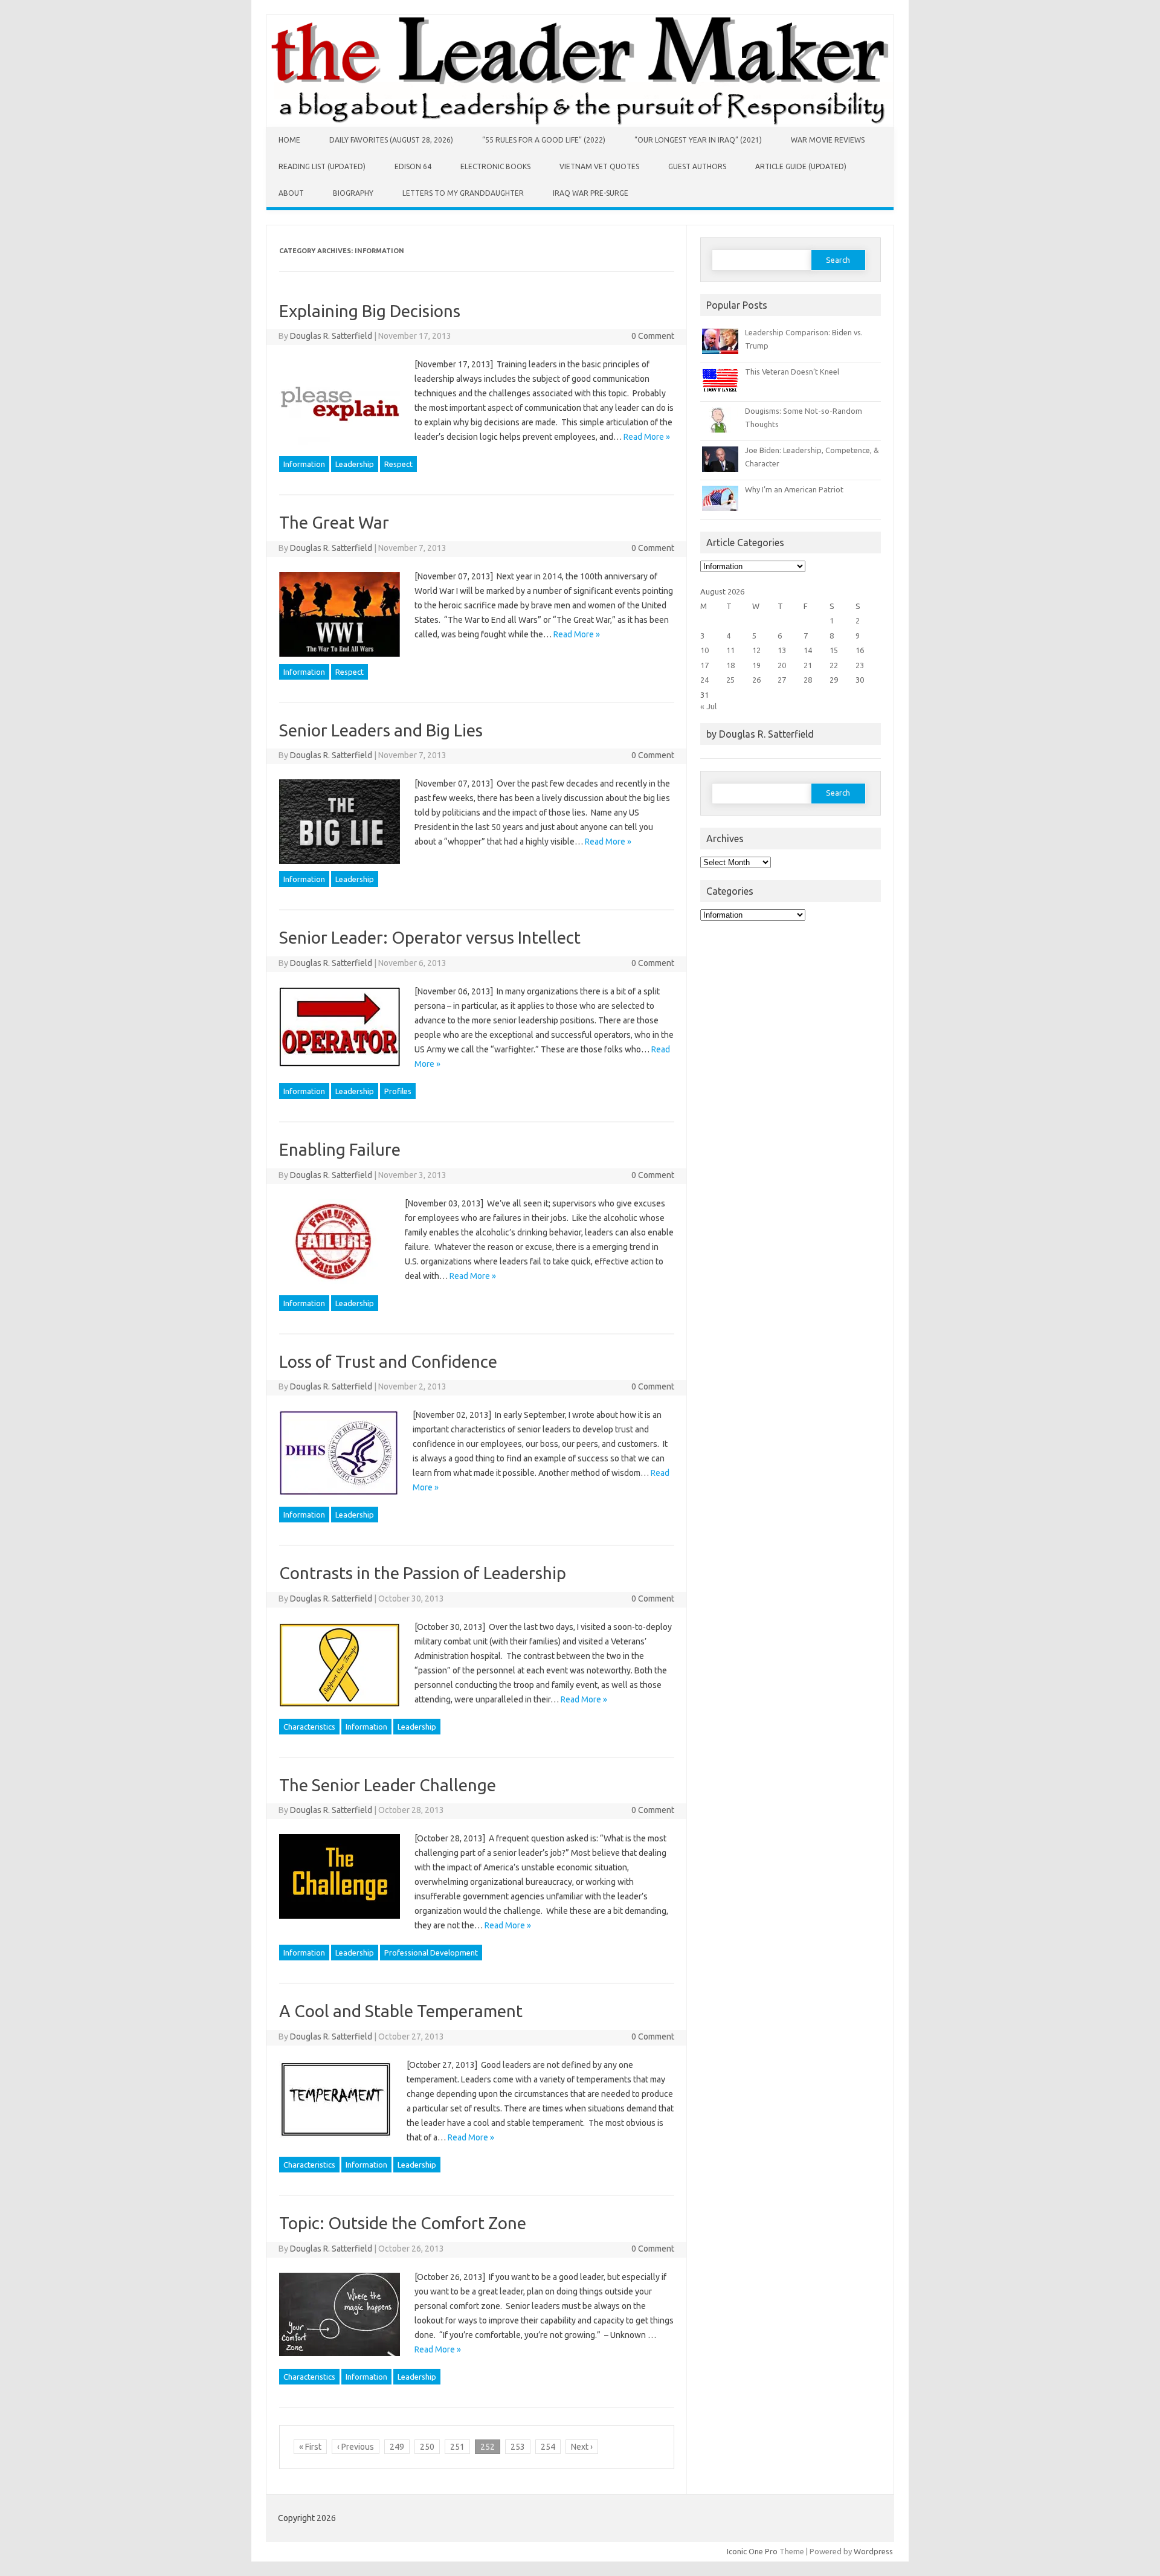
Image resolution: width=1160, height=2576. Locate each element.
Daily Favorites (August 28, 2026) (391, 140)
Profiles (398, 1091)
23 (860, 665)
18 (730, 665)
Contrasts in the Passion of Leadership (423, 1573)
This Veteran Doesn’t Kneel (792, 372)
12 (756, 650)
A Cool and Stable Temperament (401, 2011)
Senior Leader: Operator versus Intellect (430, 937)
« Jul (708, 706)
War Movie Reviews (828, 140)
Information (304, 464)
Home (289, 140)
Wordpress (873, 2551)
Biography (353, 193)
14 (808, 650)
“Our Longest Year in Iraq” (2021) (698, 140)
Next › (582, 2447)
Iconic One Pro (752, 2551)
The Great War (334, 522)
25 (730, 680)
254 (548, 2447)
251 (457, 2447)
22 (834, 665)
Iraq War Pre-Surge (591, 193)
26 (756, 680)
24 (704, 680)
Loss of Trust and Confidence (388, 1361)
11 (730, 650)
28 (808, 680)
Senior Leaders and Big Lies (381, 730)
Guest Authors (697, 166)
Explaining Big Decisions (370, 311)
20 (782, 665)
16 (860, 650)
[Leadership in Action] (580, 124)
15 (834, 650)
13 (782, 650)
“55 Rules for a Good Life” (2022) (544, 140)
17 (704, 665)
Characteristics (309, 1727)
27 (782, 680)
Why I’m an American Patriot (794, 489)
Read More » (647, 437)
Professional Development (431, 1953)
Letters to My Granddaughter (463, 193)
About (291, 193)
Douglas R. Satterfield (331, 336)
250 (427, 2447)
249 (397, 2447)
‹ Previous (356, 2447)
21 (808, 665)
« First (310, 2447)
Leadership (355, 464)
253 (518, 2447)
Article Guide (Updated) (801, 166)
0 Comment (653, 336)
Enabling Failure (340, 1149)
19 (756, 665)
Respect (398, 464)
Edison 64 (413, 166)
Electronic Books (495, 166)
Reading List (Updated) (322, 166)
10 (704, 650)
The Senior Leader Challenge (388, 1785)
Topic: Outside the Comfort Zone (403, 2223)
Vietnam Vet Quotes (599, 166)
